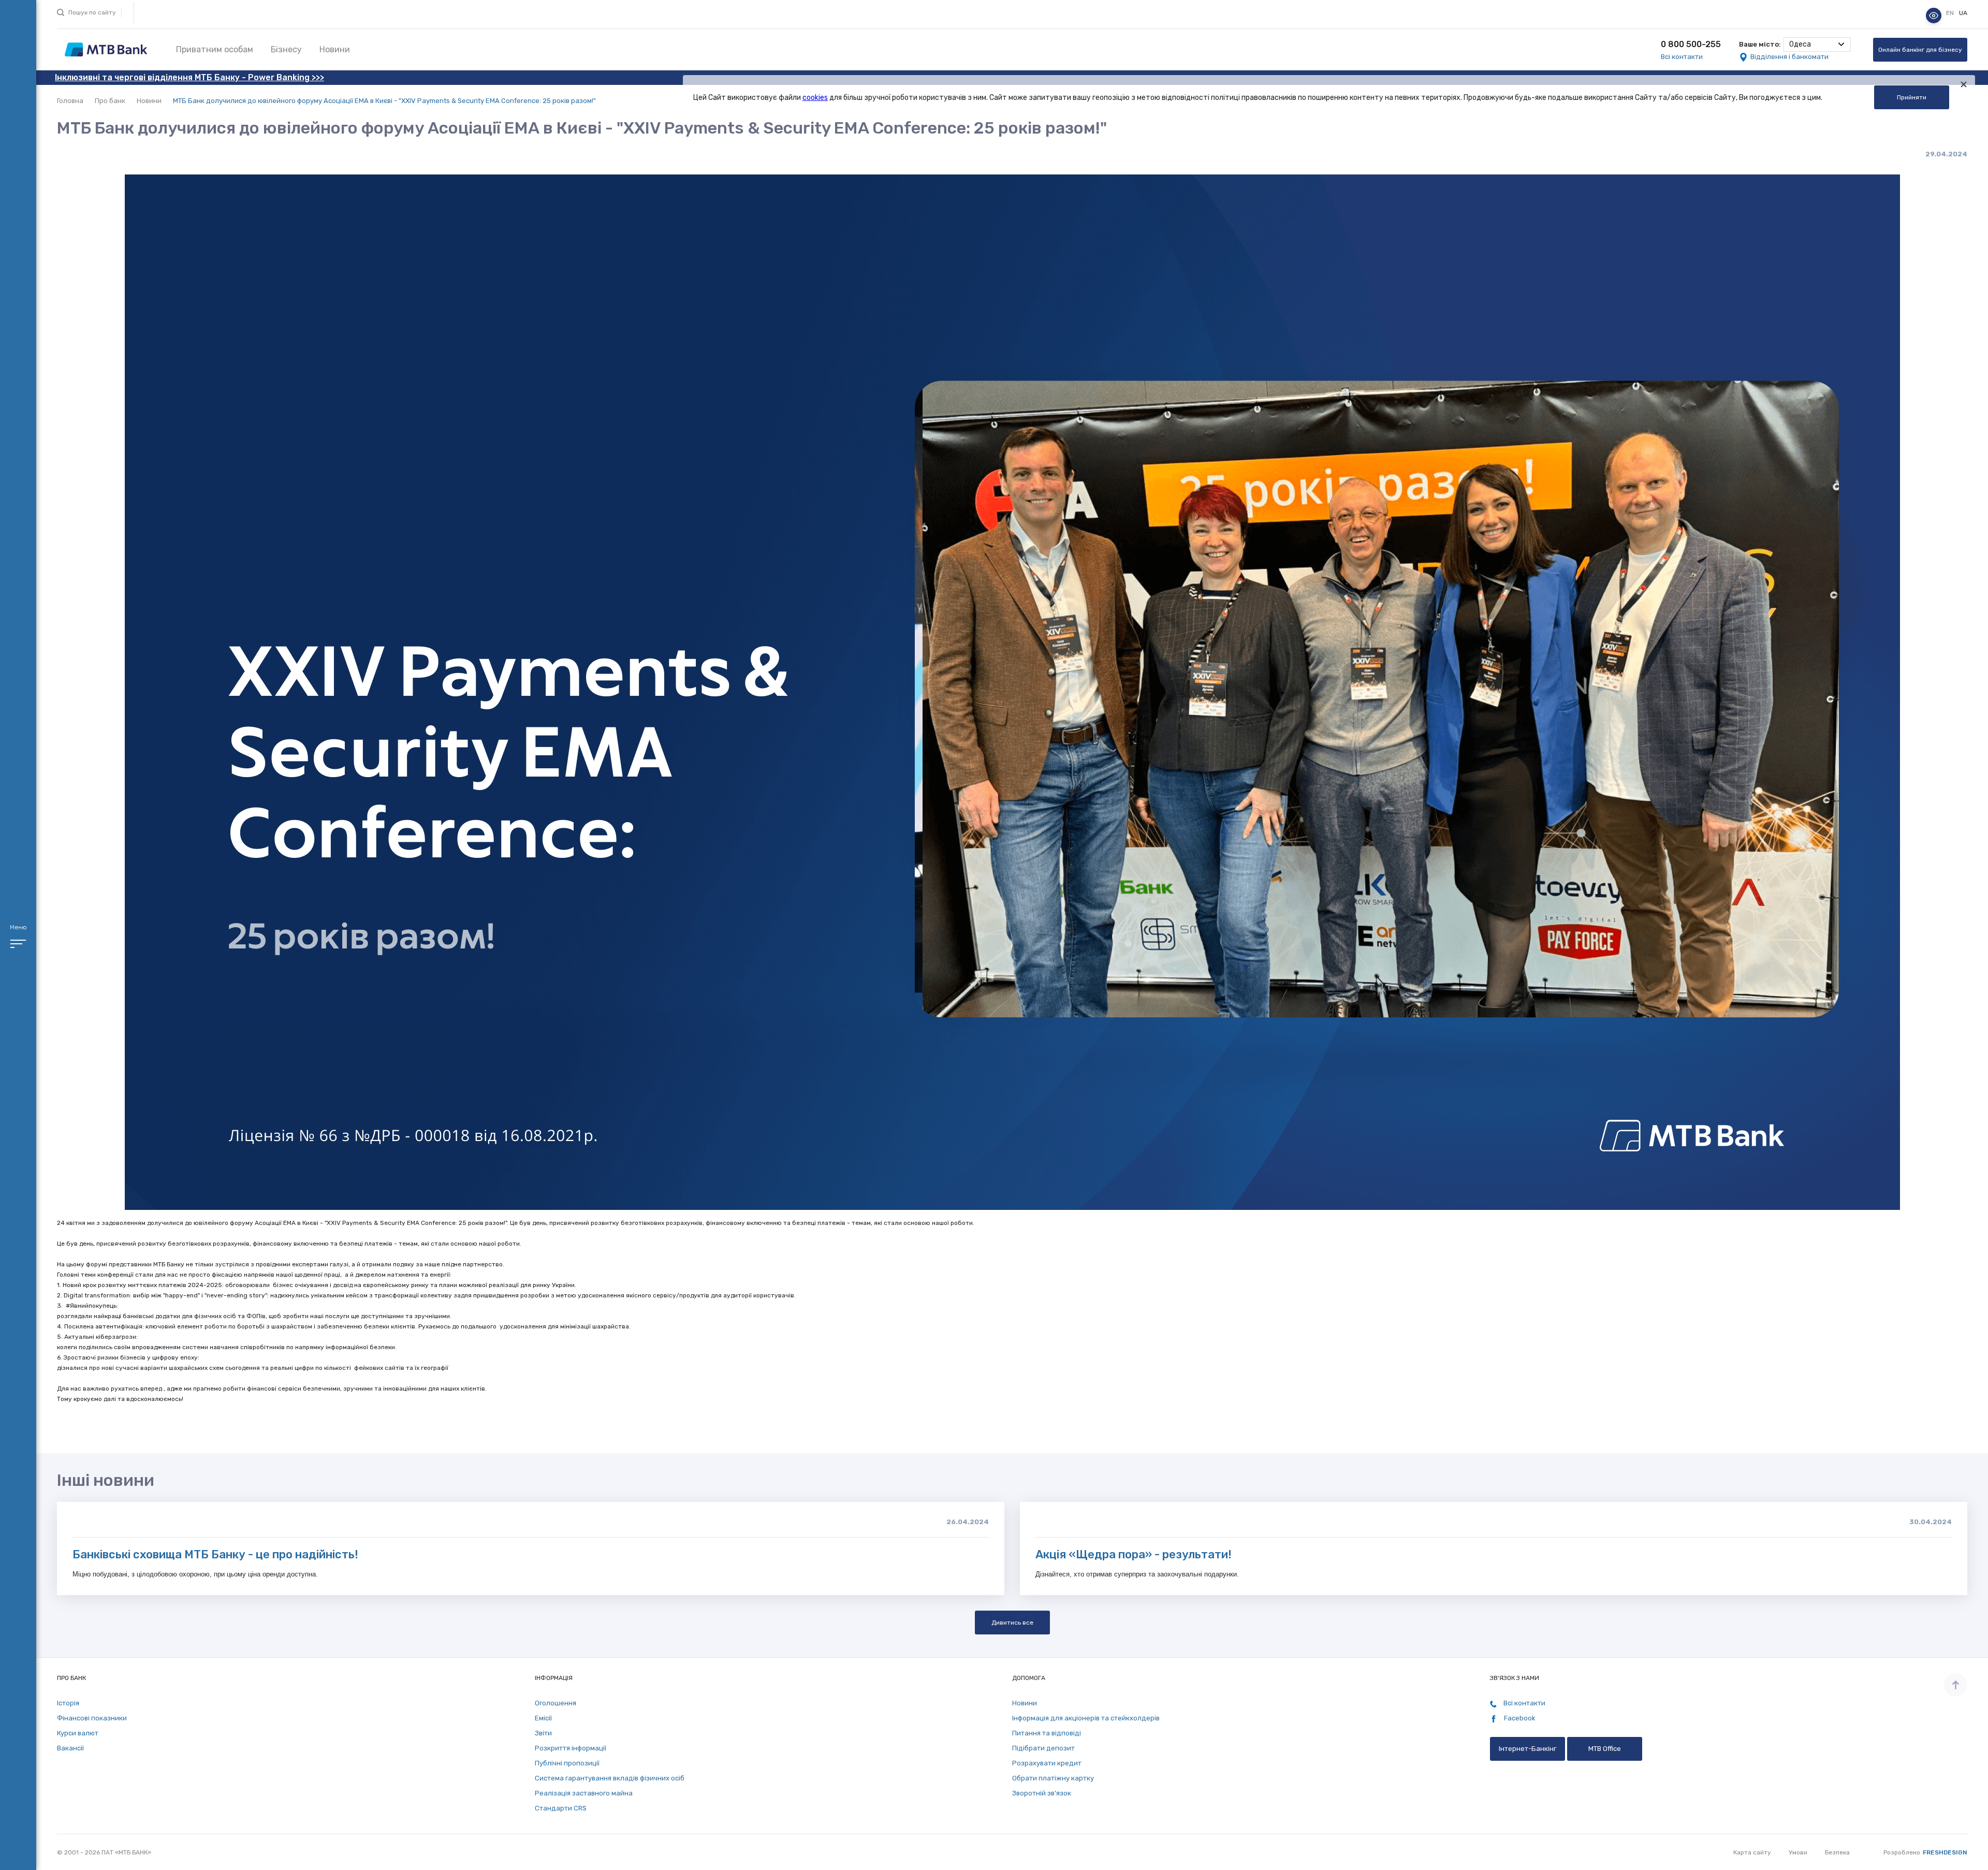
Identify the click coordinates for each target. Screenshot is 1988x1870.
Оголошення (556, 1703)
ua (1963, 13)
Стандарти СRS (561, 1808)
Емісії (543, 1718)
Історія (68, 1703)
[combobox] (1817, 45)
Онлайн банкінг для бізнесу (1920, 50)
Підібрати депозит (1043, 1748)
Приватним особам (215, 49)
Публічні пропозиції (567, 1763)
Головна (70, 101)
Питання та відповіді (1047, 1733)
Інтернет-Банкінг (1527, 1749)
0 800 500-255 (1691, 44)
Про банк (110, 101)
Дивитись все (1012, 1623)
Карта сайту (1752, 1852)
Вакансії (70, 1748)
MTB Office (1605, 1749)
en (1951, 13)
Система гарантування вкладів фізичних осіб (610, 1778)
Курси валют (78, 1733)
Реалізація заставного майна (584, 1793)
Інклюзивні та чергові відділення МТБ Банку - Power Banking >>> (189, 77)
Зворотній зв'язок (1042, 1793)
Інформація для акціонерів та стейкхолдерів (1086, 1718)
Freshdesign (1945, 1852)
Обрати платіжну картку (1053, 1778)
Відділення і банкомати (1789, 57)
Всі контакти (1682, 57)
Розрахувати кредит (1047, 1763)
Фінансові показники (92, 1718)
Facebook (1519, 1718)
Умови (1798, 1852)
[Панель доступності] (1934, 16)
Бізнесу (286, 49)
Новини (335, 49)
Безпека (1837, 1852)
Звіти (543, 1733)
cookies (815, 98)
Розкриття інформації (571, 1748)
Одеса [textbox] (1800, 44)
